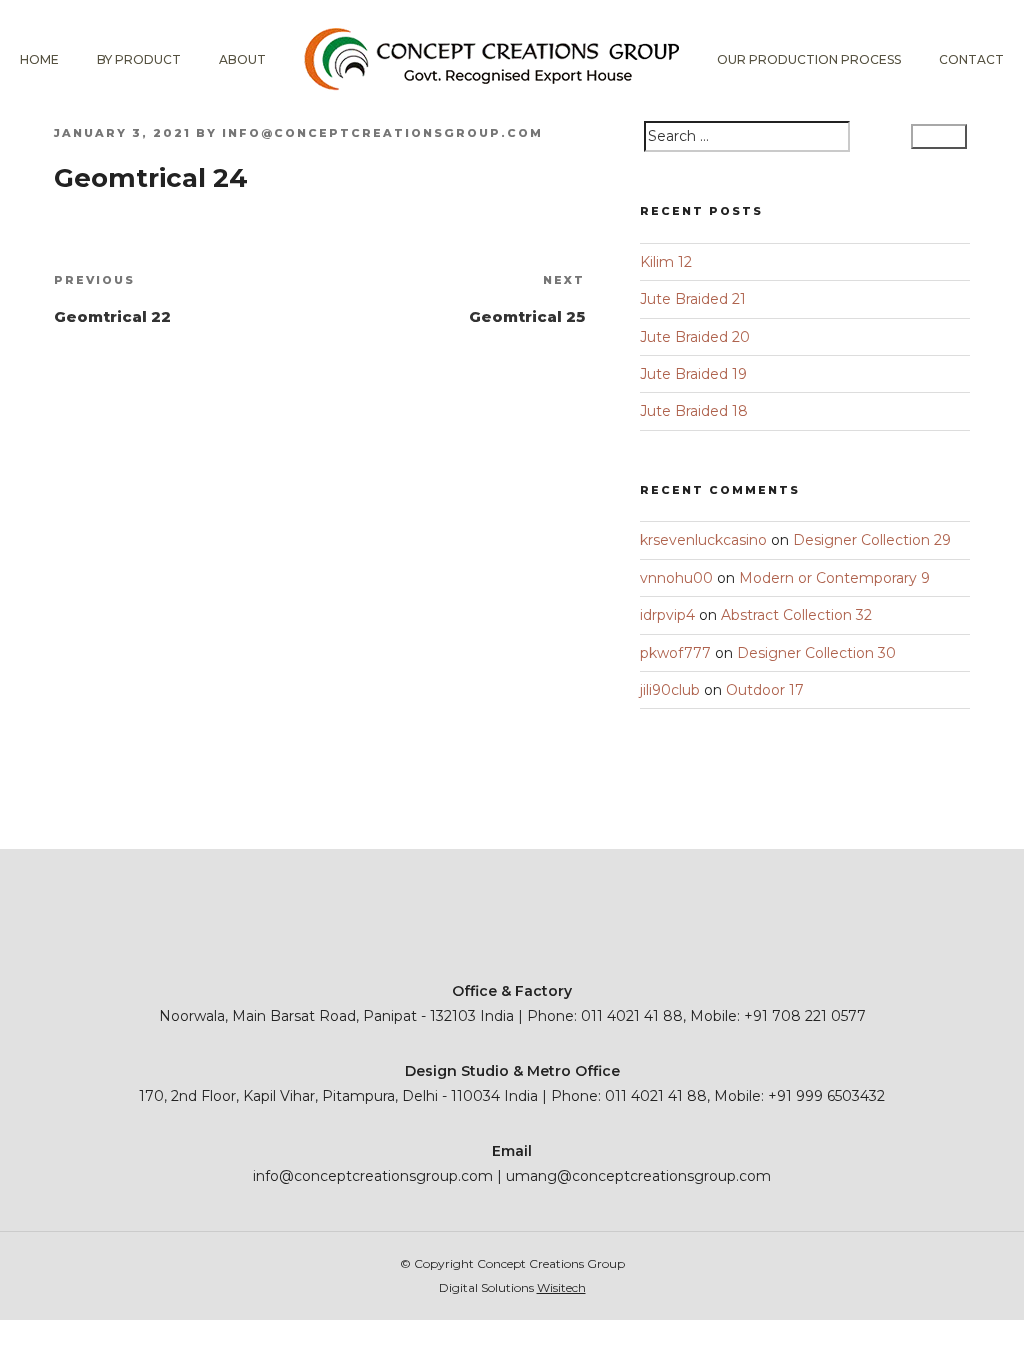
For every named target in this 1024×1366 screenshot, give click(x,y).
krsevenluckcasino (703, 540)
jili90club (670, 690)
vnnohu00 (676, 578)
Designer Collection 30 (816, 653)
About (242, 59)
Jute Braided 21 (693, 299)
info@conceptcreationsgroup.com (382, 133)
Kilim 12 (666, 262)
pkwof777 (675, 653)
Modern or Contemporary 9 (834, 578)
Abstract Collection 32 (796, 615)
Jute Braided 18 (694, 411)
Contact (971, 59)
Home (39, 59)
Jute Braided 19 (693, 374)
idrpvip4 (667, 615)
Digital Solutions (512, 1287)
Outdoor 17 (765, 690)
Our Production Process (809, 59)
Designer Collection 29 (872, 540)
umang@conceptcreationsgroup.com (638, 1176)
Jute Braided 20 (695, 337)
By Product (139, 59)
